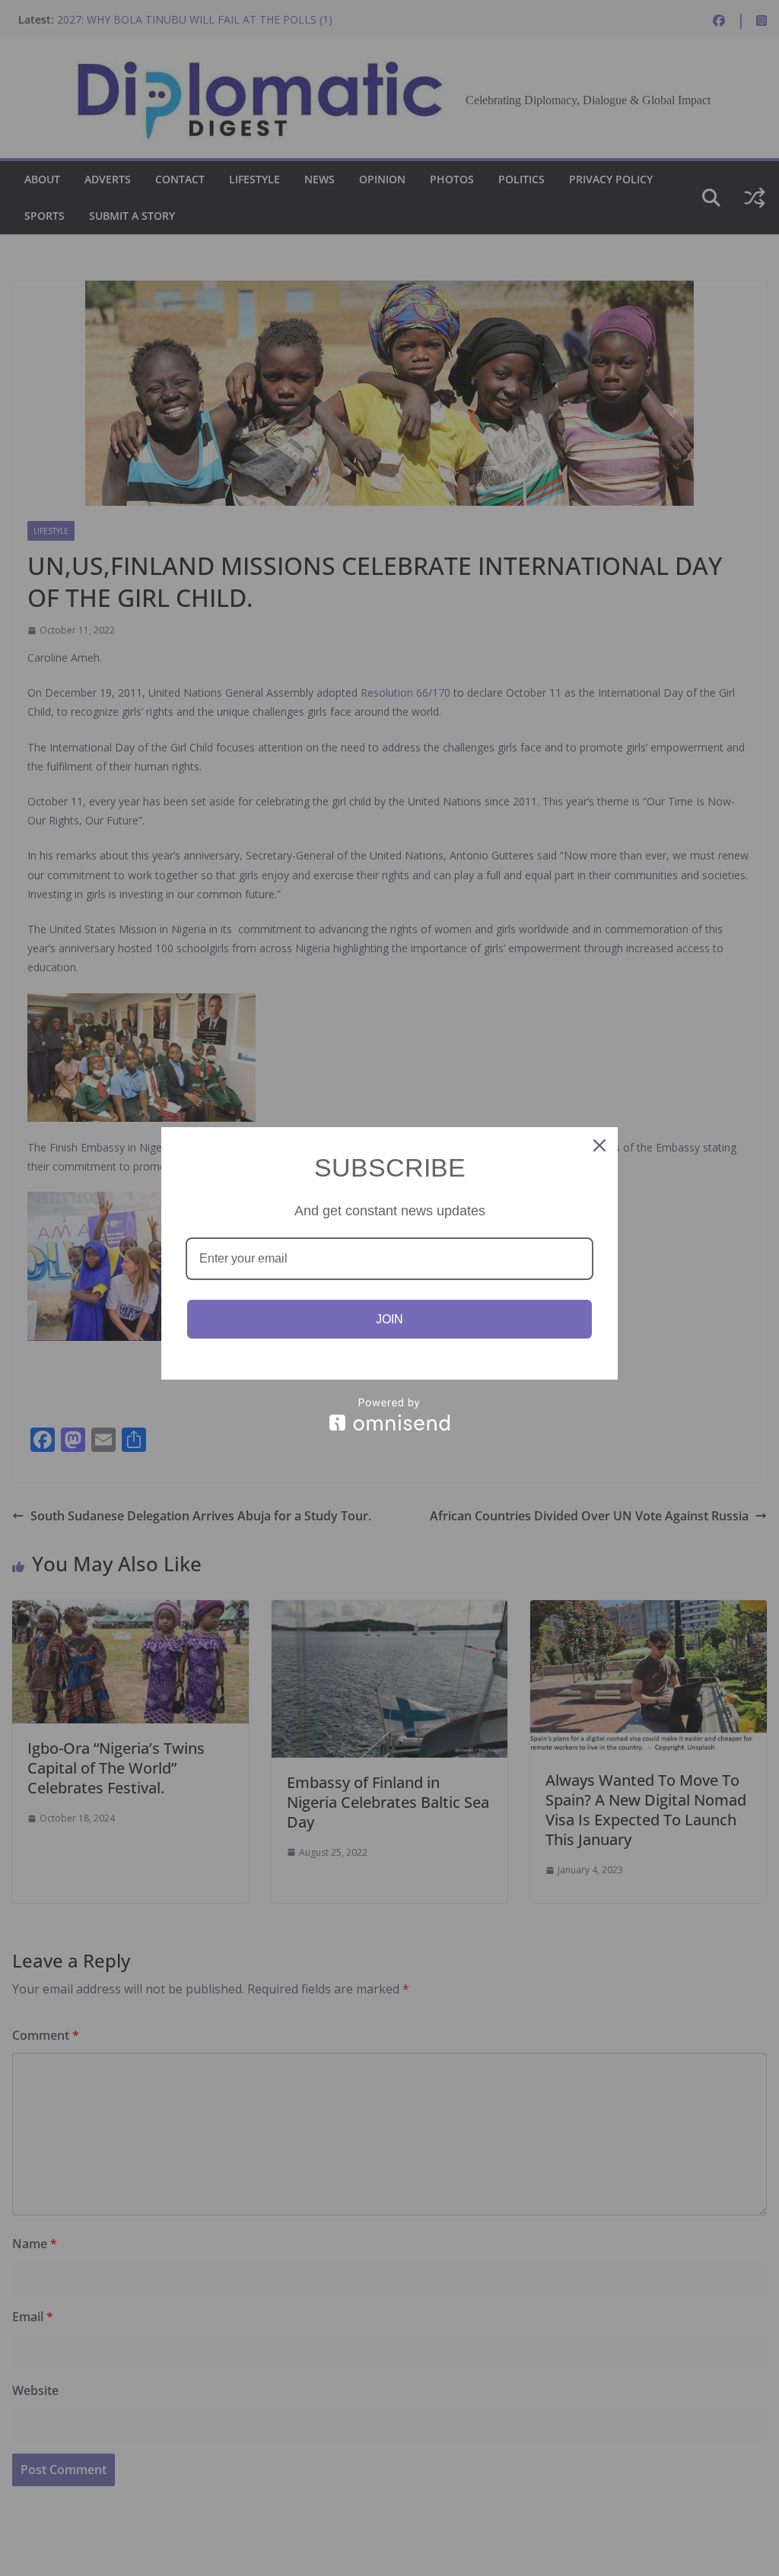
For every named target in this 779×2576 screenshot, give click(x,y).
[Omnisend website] (389, 1414)
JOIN (389, 1319)
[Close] (599, 1145)
